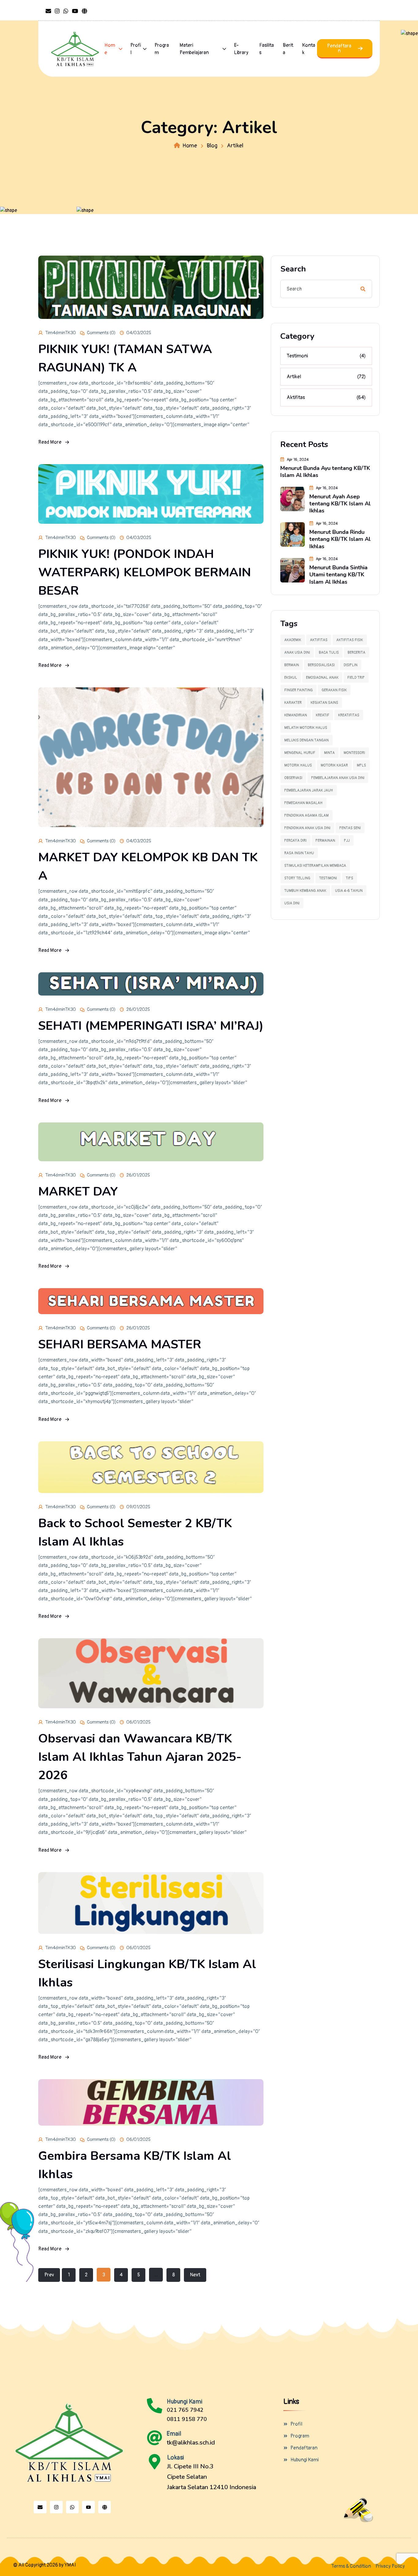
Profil (136, 49)
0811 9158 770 (187, 2419)
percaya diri (295, 841)
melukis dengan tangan (306, 740)
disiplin (351, 665)
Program (162, 49)
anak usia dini (297, 653)
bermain (292, 665)
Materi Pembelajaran (194, 49)
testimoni (328, 878)
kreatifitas (349, 715)
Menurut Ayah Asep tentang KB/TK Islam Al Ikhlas (340, 504)
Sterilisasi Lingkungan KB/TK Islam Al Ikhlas (147, 1973)
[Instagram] (56, 2507)
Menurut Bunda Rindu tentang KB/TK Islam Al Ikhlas (340, 539)
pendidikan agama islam (306, 816)
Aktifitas (326, 397)
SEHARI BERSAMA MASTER (120, 1344)
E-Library (241, 49)
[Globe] (105, 2507)
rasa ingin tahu (299, 853)
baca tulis (329, 653)
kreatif (323, 715)
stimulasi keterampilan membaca (315, 866)
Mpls (361, 765)
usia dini (292, 903)
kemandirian (296, 715)
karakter (293, 703)
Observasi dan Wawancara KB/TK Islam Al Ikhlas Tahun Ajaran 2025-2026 (140, 1757)
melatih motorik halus (306, 728)
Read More (50, 442)
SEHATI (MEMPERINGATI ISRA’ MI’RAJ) (151, 1026)
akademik (293, 640)
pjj (347, 841)
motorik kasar (334, 765)
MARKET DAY (78, 1192)
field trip (356, 678)
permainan (325, 841)
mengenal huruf (300, 753)
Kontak (309, 49)
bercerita (356, 653)
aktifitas (319, 640)
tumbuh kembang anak (305, 891)
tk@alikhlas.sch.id (191, 2443)
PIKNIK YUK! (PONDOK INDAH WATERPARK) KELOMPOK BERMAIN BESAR (145, 572)
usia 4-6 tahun (349, 891)
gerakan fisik (334, 690)
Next (195, 2275)
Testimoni (326, 356)
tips (349, 878)
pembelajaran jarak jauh (309, 791)
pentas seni (350, 828)
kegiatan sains (324, 703)
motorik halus (298, 765)
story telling (297, 878)
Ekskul (291, 678)
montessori (354, 753)
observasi (293, 778)
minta (329, 753)
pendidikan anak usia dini (307, 828)
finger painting (299, 690)
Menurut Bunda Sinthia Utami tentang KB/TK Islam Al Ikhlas (338, 575)
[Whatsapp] (73, 2507)
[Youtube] (88, 2507)
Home (110, 49)
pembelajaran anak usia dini (338, 778)
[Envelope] (40, 2507)
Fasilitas (267, 49)
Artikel (326, 377)
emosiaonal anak (322, 678)
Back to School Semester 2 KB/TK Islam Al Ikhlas (135, 1532)
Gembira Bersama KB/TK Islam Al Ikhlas (135, 2165)
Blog (212, 146)
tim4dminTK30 (61, 333)
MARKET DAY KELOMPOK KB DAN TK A (148, 867)
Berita (288, 49)
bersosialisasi (321, 665)
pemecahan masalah (303, 803)
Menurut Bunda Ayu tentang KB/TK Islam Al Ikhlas (325, 472)
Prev (49, 2275)
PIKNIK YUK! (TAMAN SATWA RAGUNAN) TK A (125, 358)
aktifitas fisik (350, 640)
